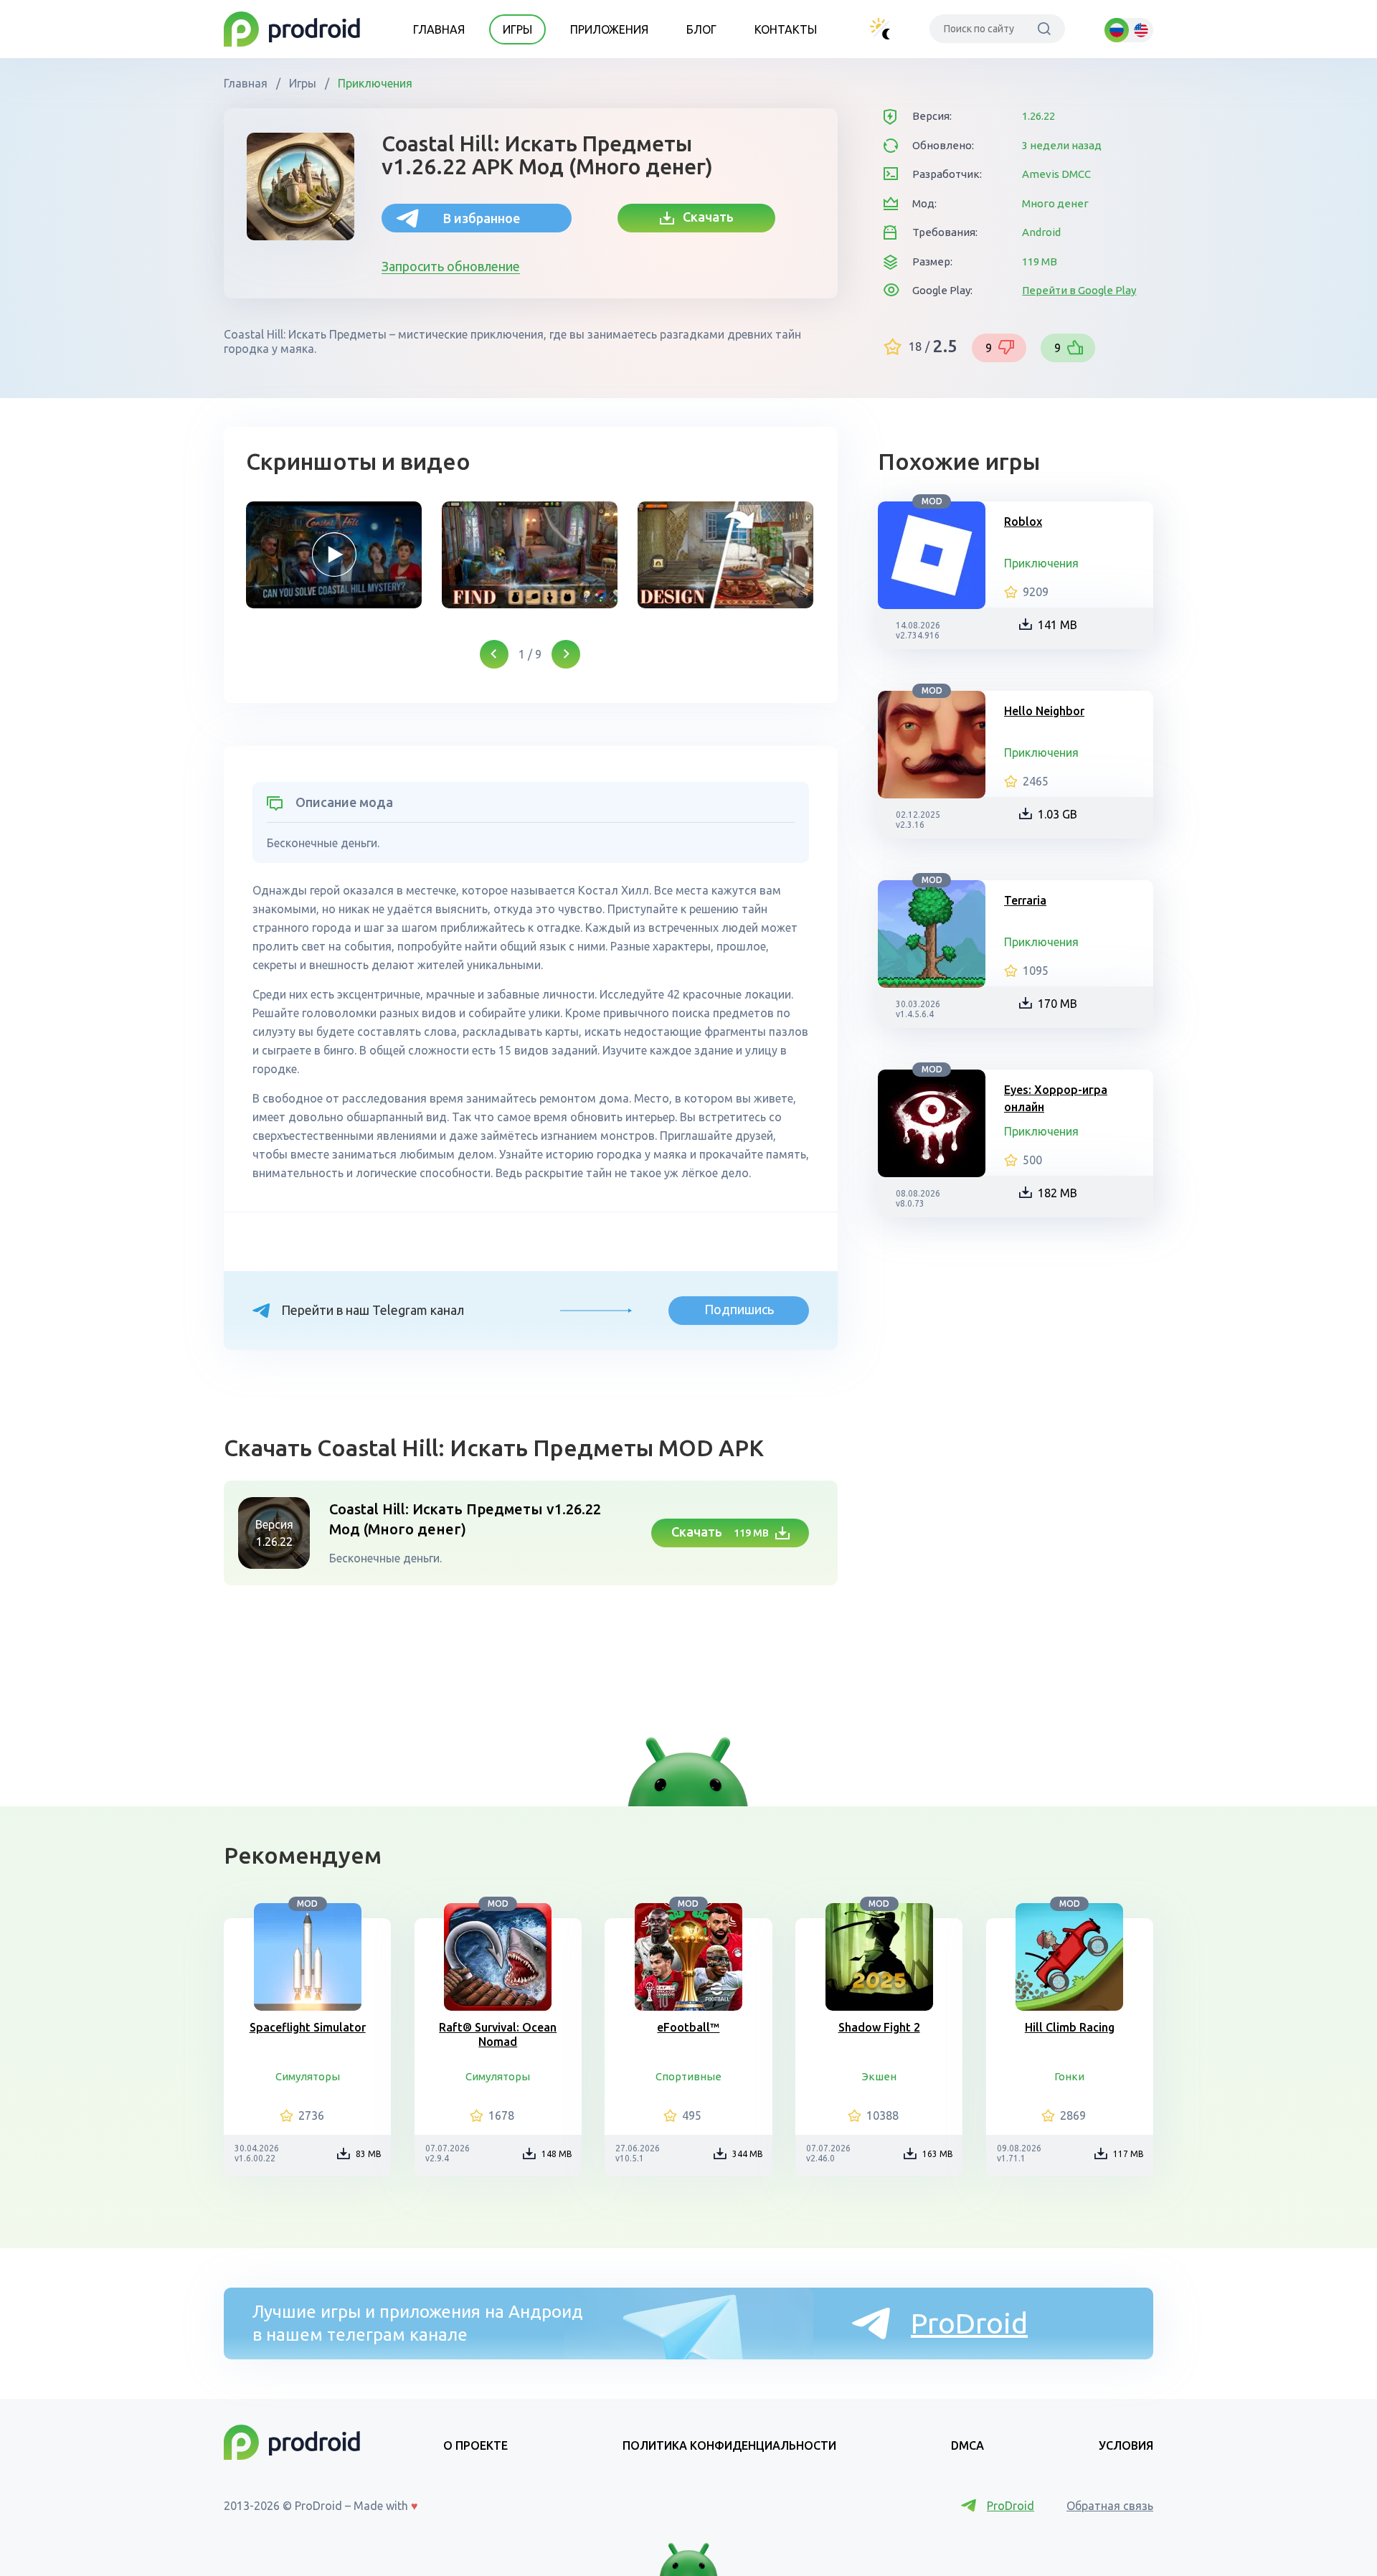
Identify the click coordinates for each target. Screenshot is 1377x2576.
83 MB (369, 2154)
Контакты (786, 29)
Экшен (879, 2076)
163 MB (938, 2154)
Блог (701, 29)
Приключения (374, 83)
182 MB (1057, 1193)
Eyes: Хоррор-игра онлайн (1056, 1098)
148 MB (557, 2154)
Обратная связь (1110, 2506)
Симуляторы (308, 2076)
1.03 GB (1057, 814)
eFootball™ (688, 2027)
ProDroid (969, 2323)
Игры (517, 29)
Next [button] (566, 654)
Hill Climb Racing (1070, 2027)
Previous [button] (494, 654)
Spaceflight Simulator (308, 2027)
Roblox (1023, 522)
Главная (439, 29)
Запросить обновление (451, 266)
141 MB (1057, 625)
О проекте (475, 2445)
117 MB (1128, 2154)
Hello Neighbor (1044, 711)
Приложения (609, 29)
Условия (1126, 2445)
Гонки (1069, 2076)
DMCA (967, 2445)
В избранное (482, 218)
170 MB (1057, 1004)
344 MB (748, 2154)
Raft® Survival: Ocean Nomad (498, 2034)
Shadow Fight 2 (879, 2027)
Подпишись (739, 1309)
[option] (334, 555)
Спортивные (688, 2076)
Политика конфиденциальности (729, 2445)
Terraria (1025, 900)
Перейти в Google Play (1079, 290)
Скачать (704, 217)
